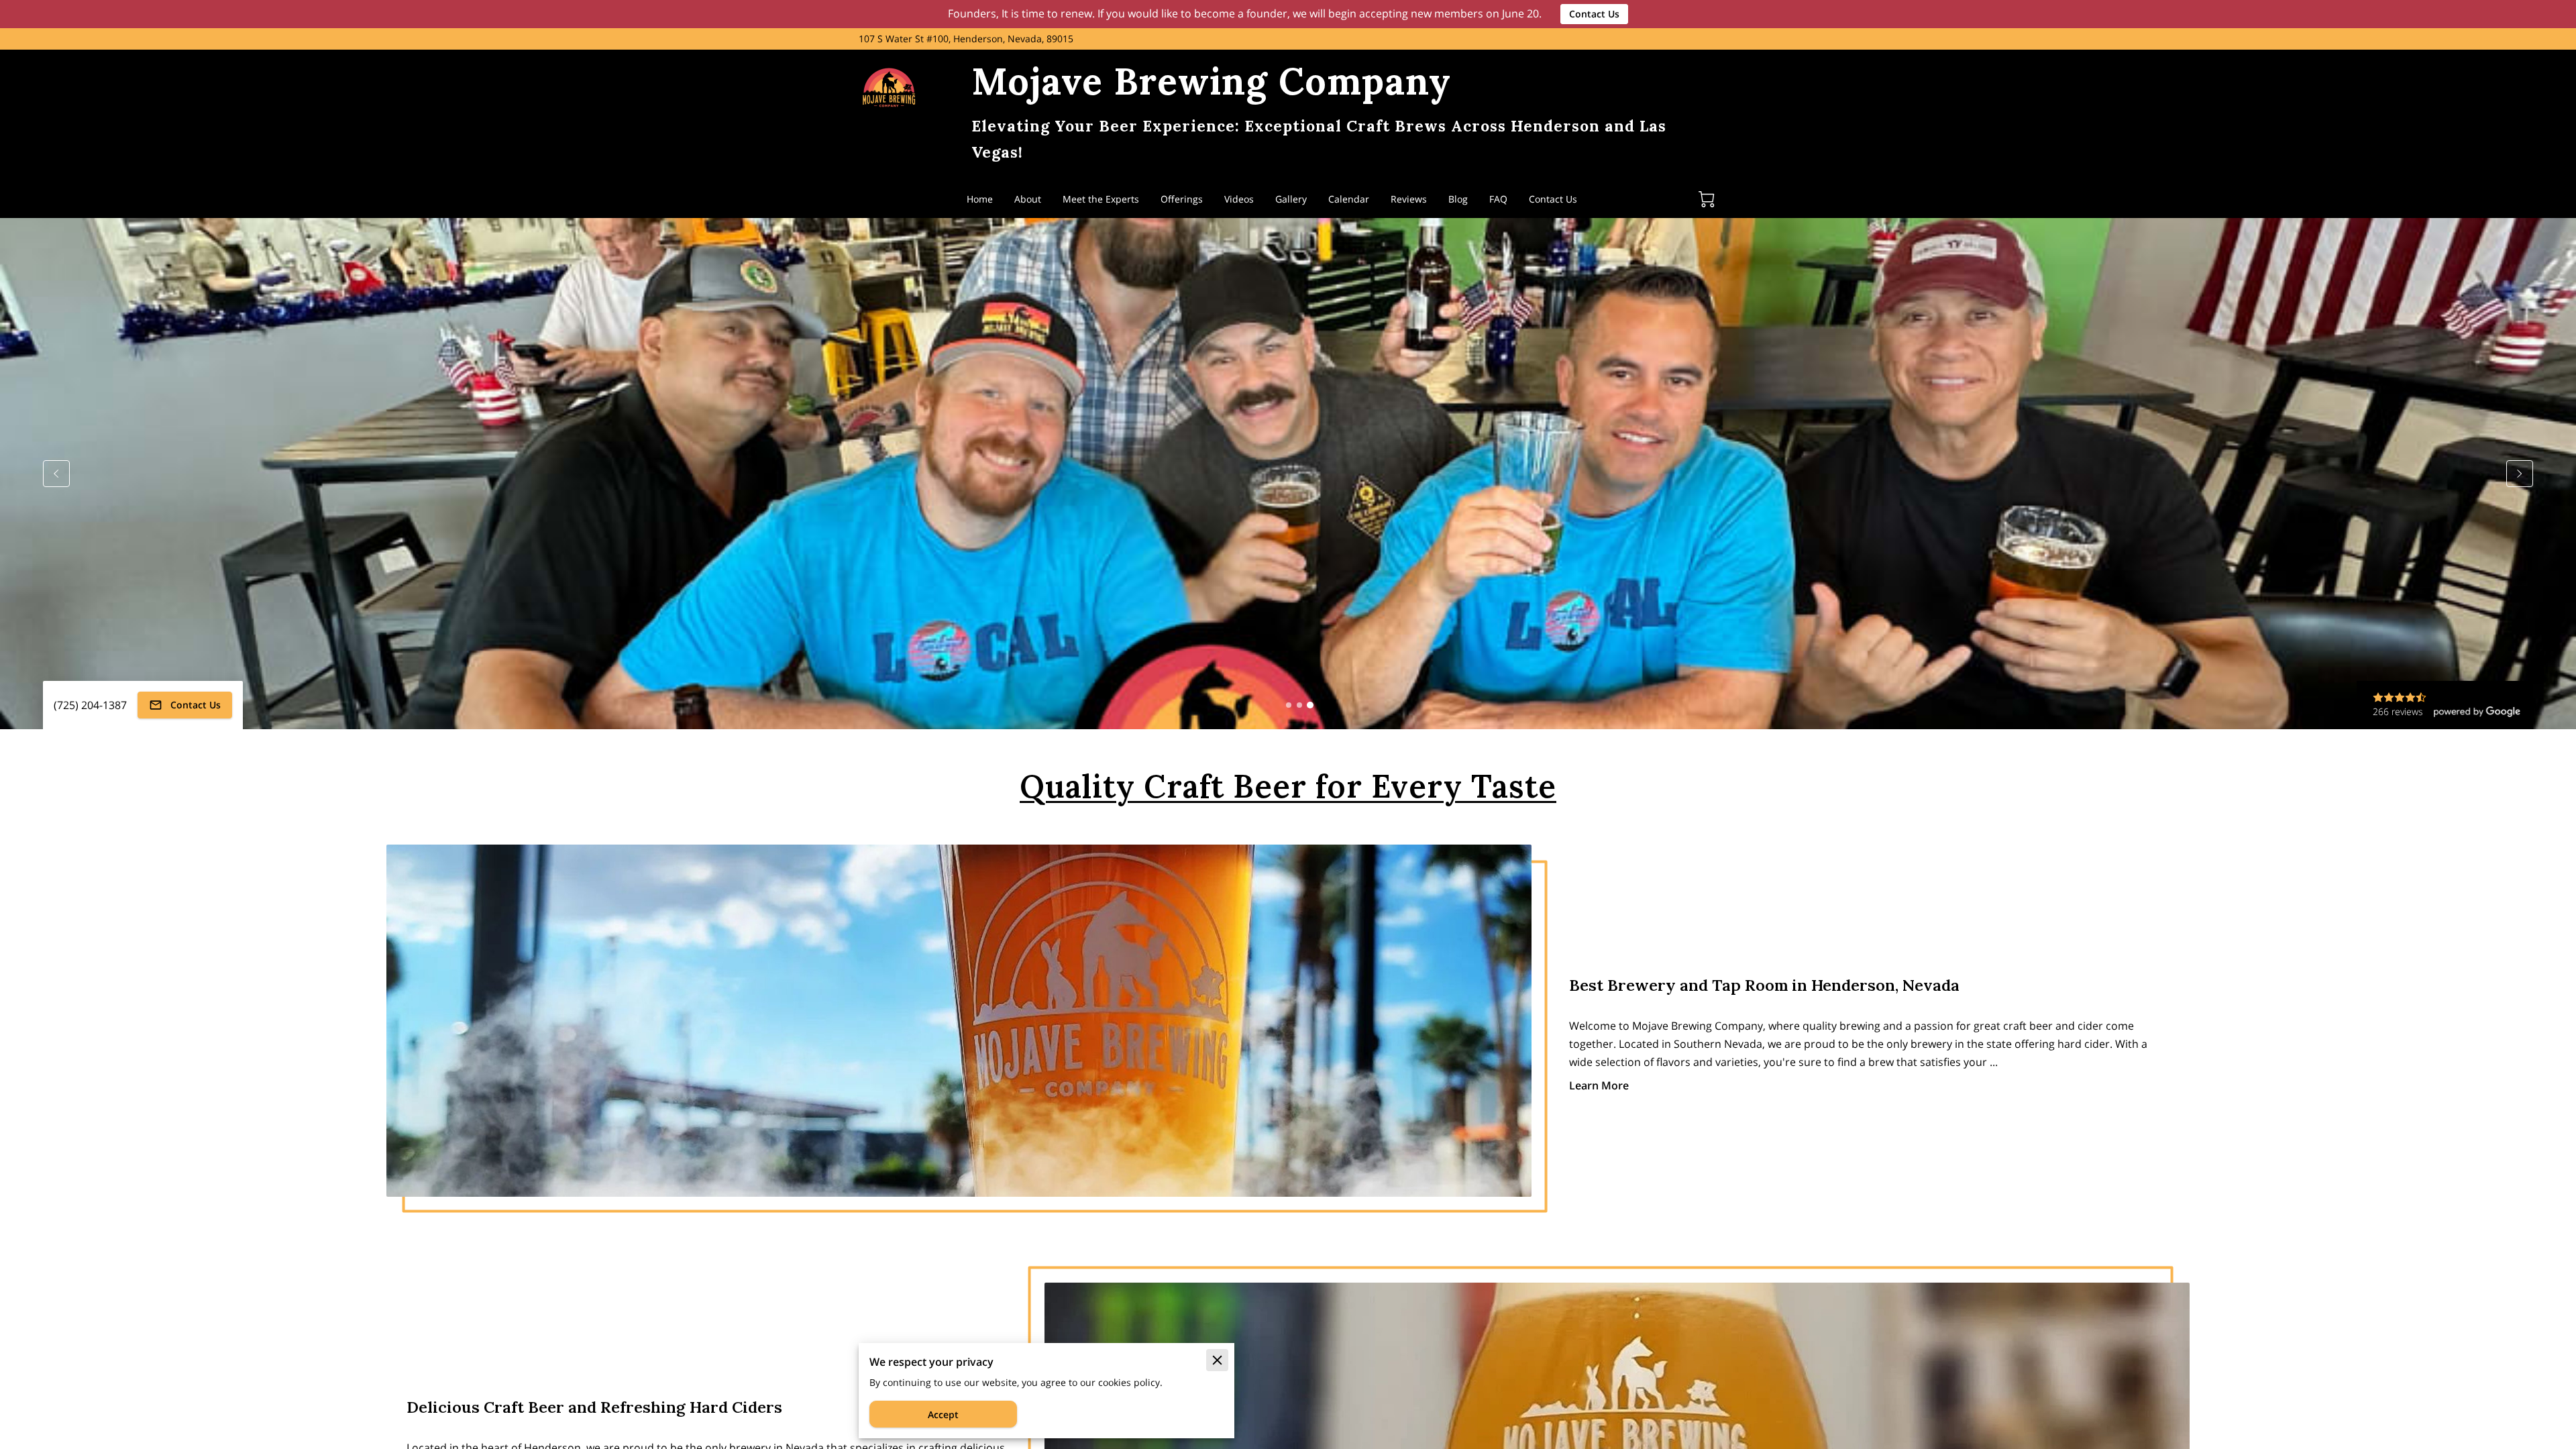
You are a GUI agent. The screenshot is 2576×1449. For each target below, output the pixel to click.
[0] (1707, 199)
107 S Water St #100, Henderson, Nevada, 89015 (966, 39)
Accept (943, 1414)
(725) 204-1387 (90, 705)
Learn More (1599, 1085)
